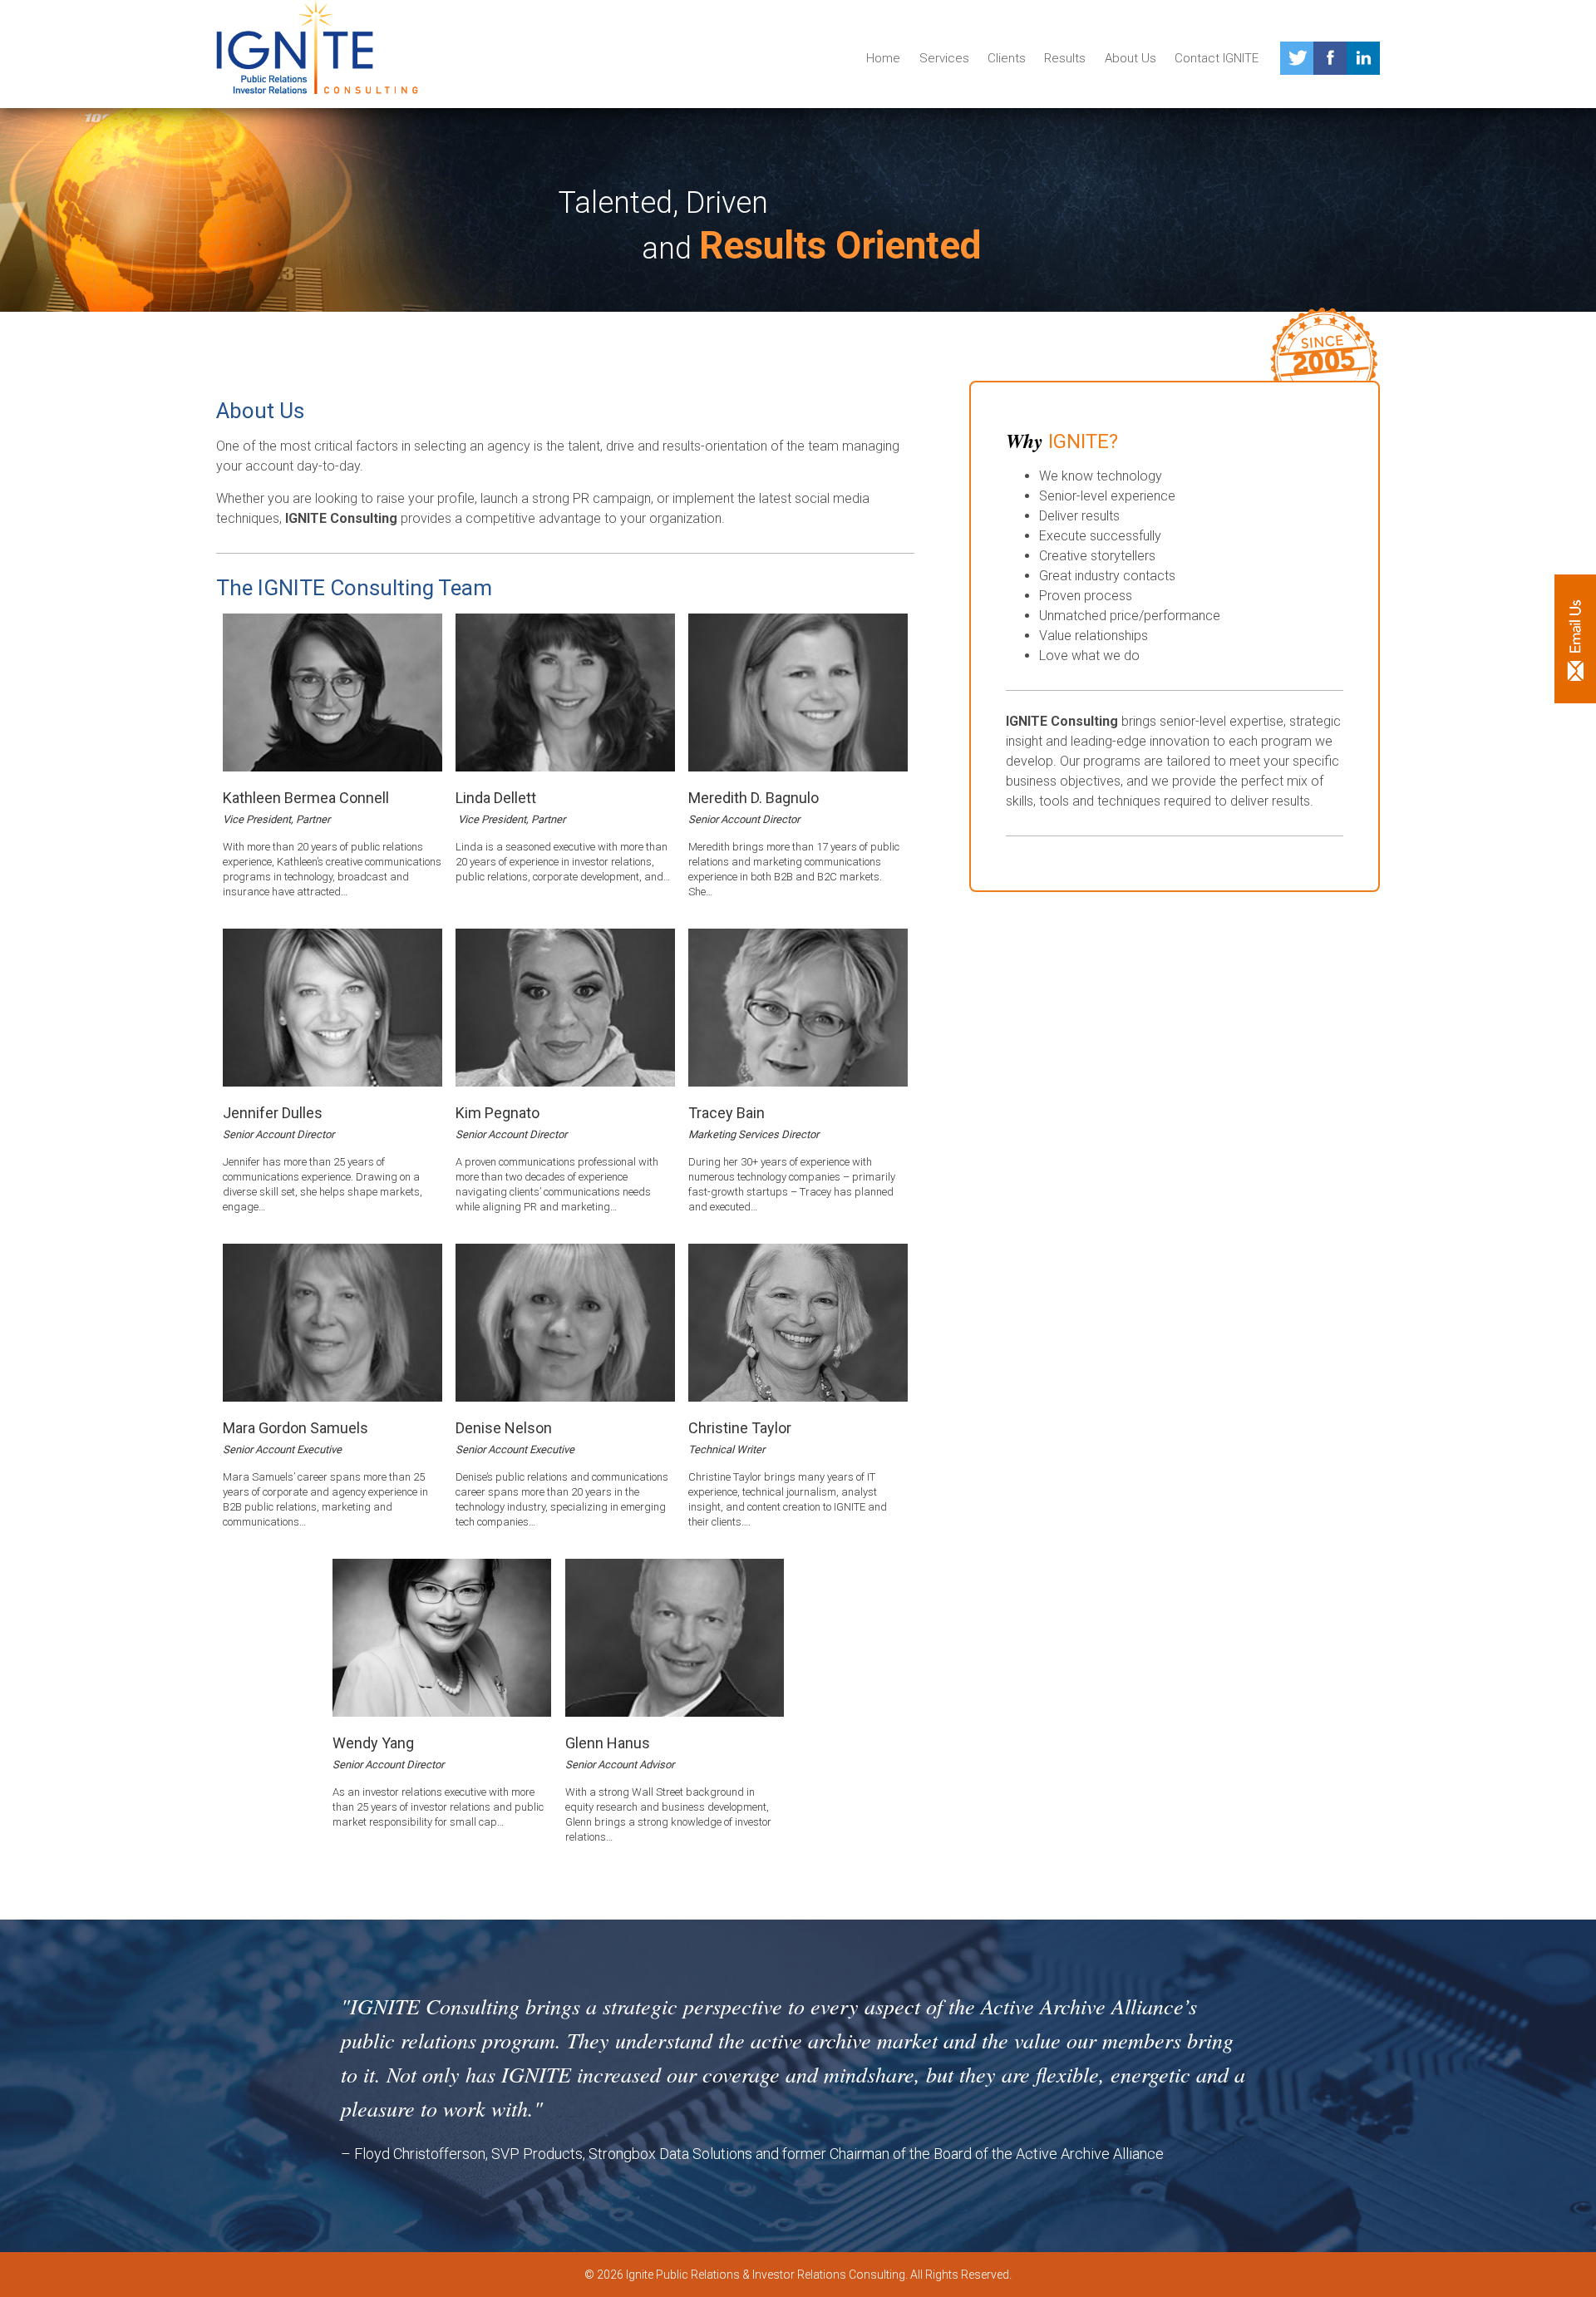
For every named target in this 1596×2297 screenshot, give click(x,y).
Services (944, 58)
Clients (1007, 58)
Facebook (1330, 58)
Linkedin (1363, 58)
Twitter (1297, 58)
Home (883, 58)
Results (1065, 58)
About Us (1130, 58)
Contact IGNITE (1217, 58)
